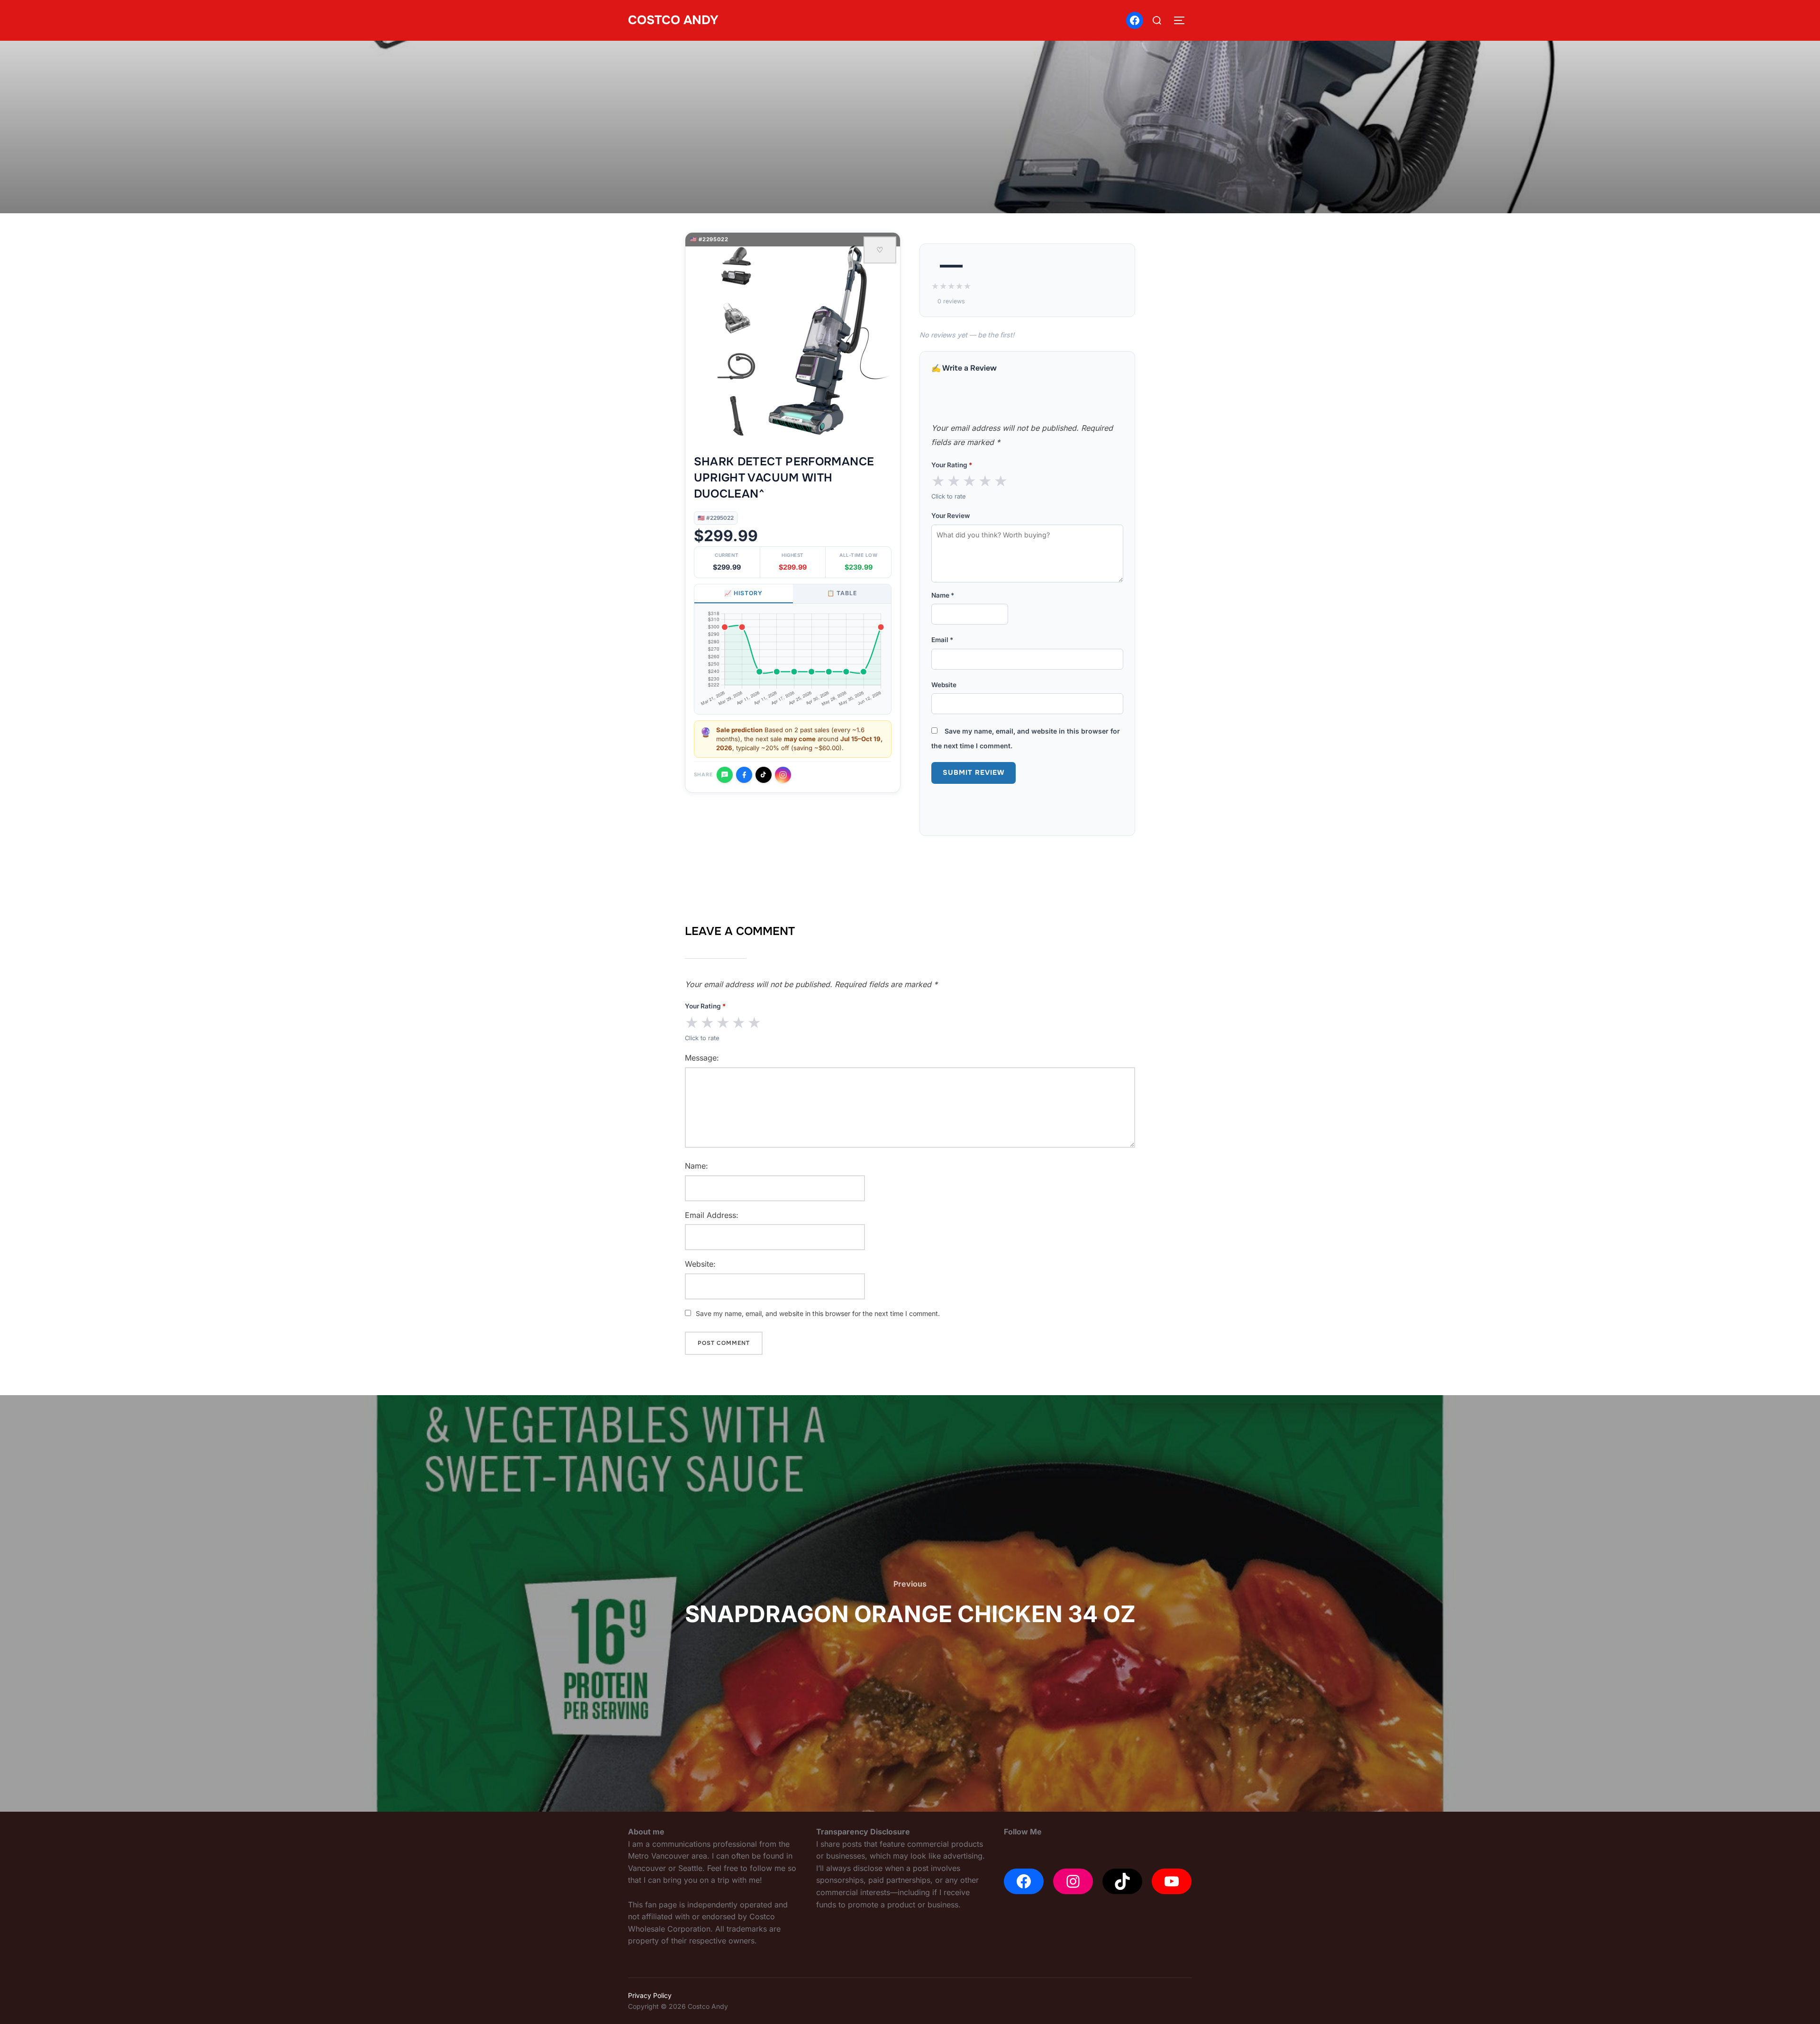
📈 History (743, 593)
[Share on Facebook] (744, 775)
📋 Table (842, 593)
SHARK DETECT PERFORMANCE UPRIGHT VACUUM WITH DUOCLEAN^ (784, 477)
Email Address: (712, 1215)
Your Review (951, 516)
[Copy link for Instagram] (783, 775)
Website (944, 685)
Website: (700, 1264)
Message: (702, 1058)
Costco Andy (673, 20)
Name (943, 595)
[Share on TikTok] (764, 775)
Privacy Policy (650, 1995)
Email (942, 640)
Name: (696, 1166)
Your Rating (952, 465)
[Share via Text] (725, 775)
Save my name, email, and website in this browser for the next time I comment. (818, 1313)
